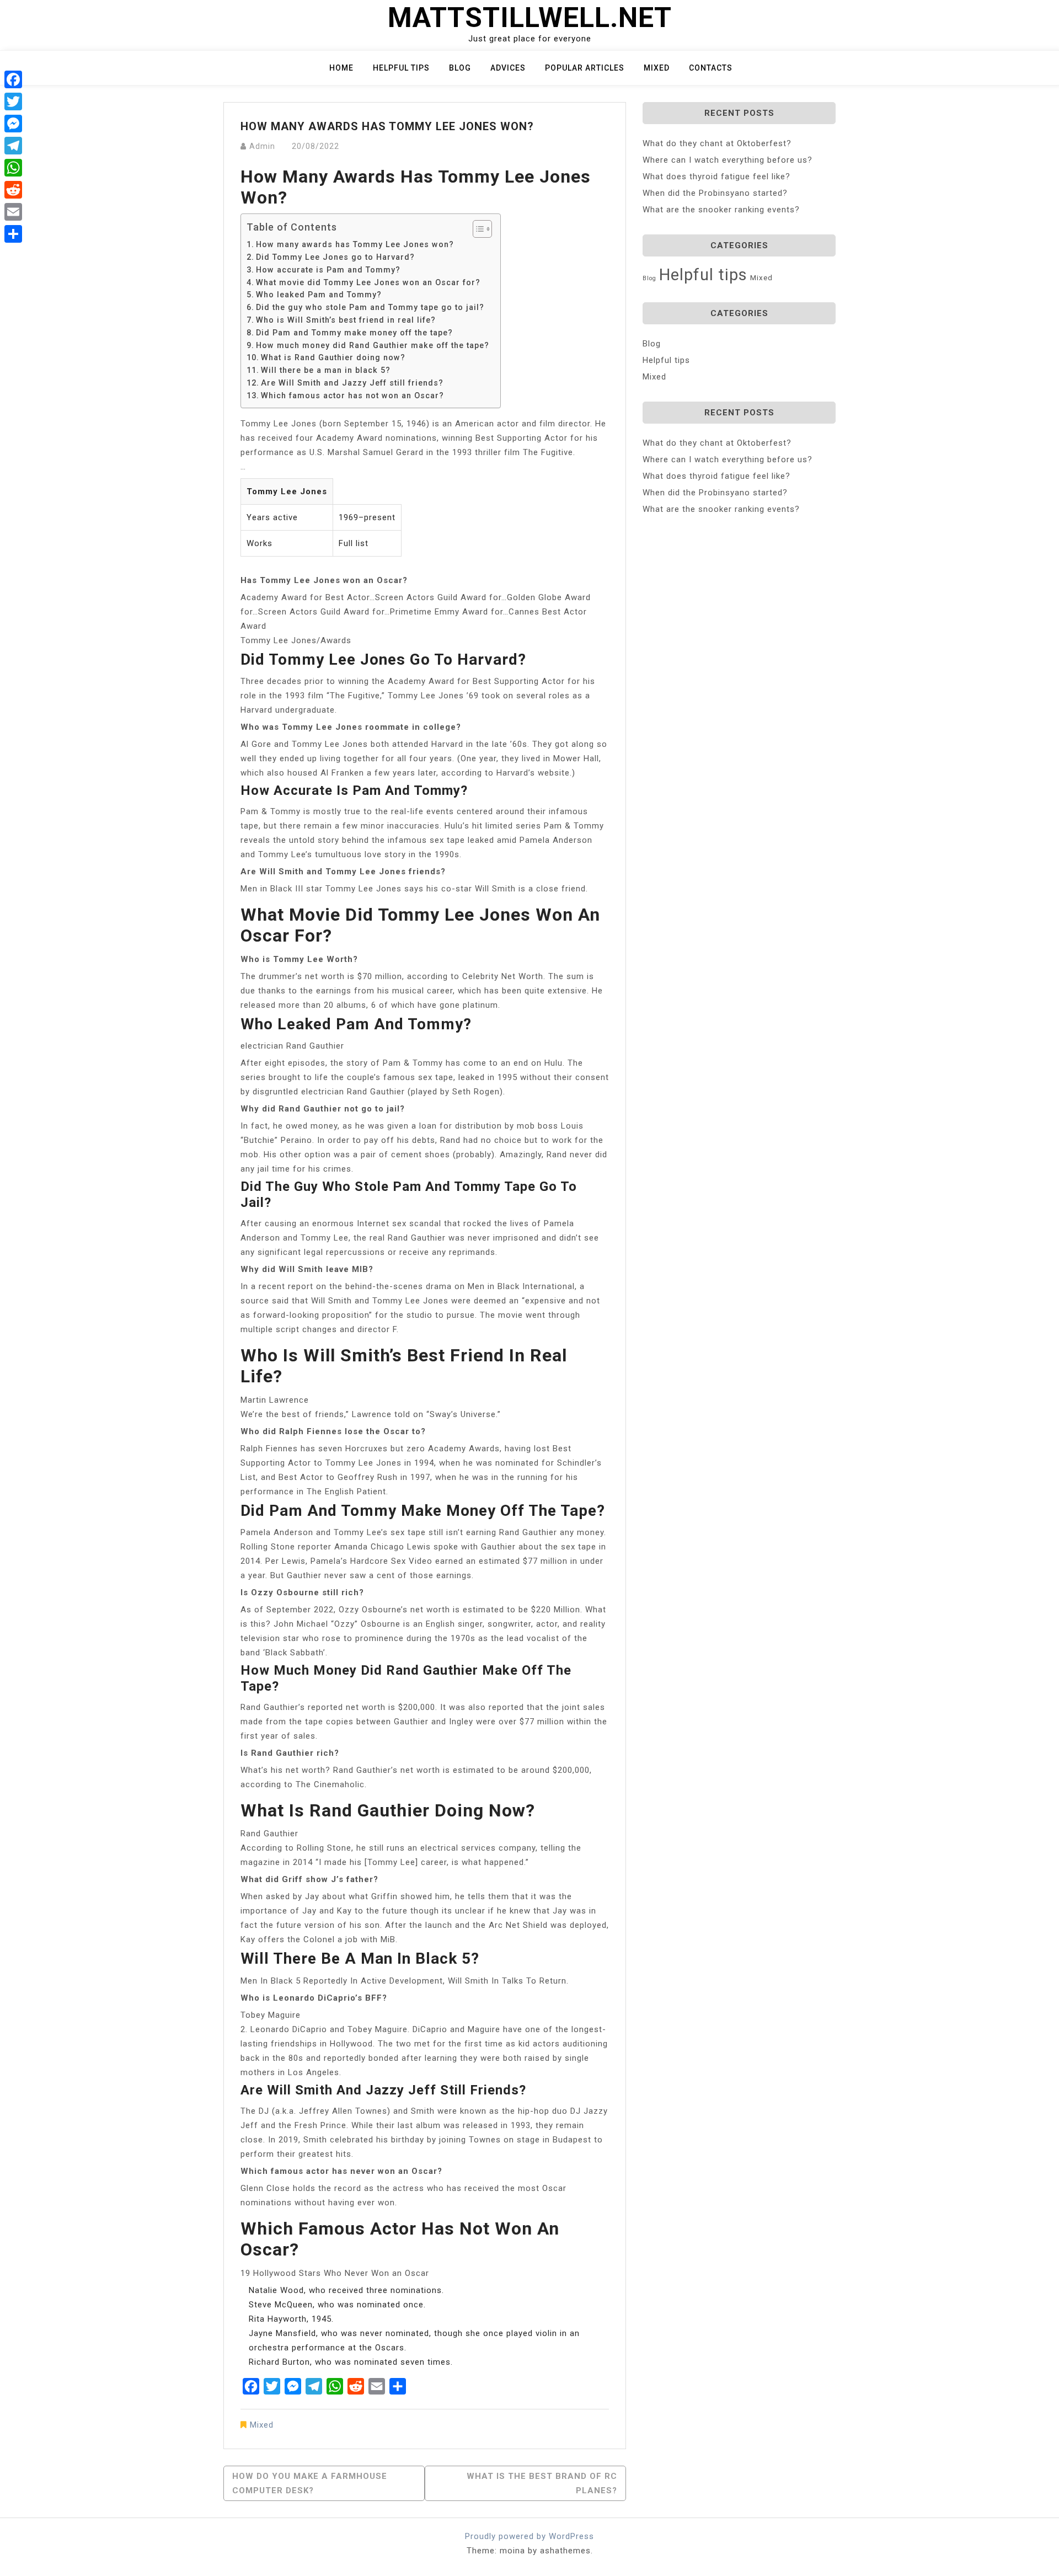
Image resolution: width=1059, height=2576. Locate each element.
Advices (508, 68)
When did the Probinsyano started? (715, 193)
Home (341, 68)
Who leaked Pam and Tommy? (319, 295)
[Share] (13, 234)
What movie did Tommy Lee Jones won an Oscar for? (368, 282)
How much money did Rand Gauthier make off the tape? (373, 345)
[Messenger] (13, 124)
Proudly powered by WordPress (529, 2536)
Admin (262, 146)
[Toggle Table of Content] (477, 229)
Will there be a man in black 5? (326, 370)
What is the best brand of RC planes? (542, 2483)
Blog (460, 68)
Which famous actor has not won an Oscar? (352, 396)
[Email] (13, 212)
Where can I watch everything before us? (728, 160)
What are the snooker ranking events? (721, 210)
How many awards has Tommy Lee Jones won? (355, 244)
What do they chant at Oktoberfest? (717, 143)
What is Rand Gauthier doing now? (333, 357)
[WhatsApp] (13, 168)
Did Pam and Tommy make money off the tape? (354, 333)
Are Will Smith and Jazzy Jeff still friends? (352, 383)
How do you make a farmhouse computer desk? (310, 2483)
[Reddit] (13, 190)
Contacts (711, 68)
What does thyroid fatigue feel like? (716, 177)
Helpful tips (401, 68)
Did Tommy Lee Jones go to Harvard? (335, 257)
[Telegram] (13, 146)
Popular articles (585, 68)
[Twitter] (13, 101)
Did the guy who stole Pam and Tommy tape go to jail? (370, 307)
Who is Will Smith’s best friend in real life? (346, 320)
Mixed (657, 68)
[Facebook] (13, 79)
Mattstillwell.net (530, 18)
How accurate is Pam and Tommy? (328, 270)
